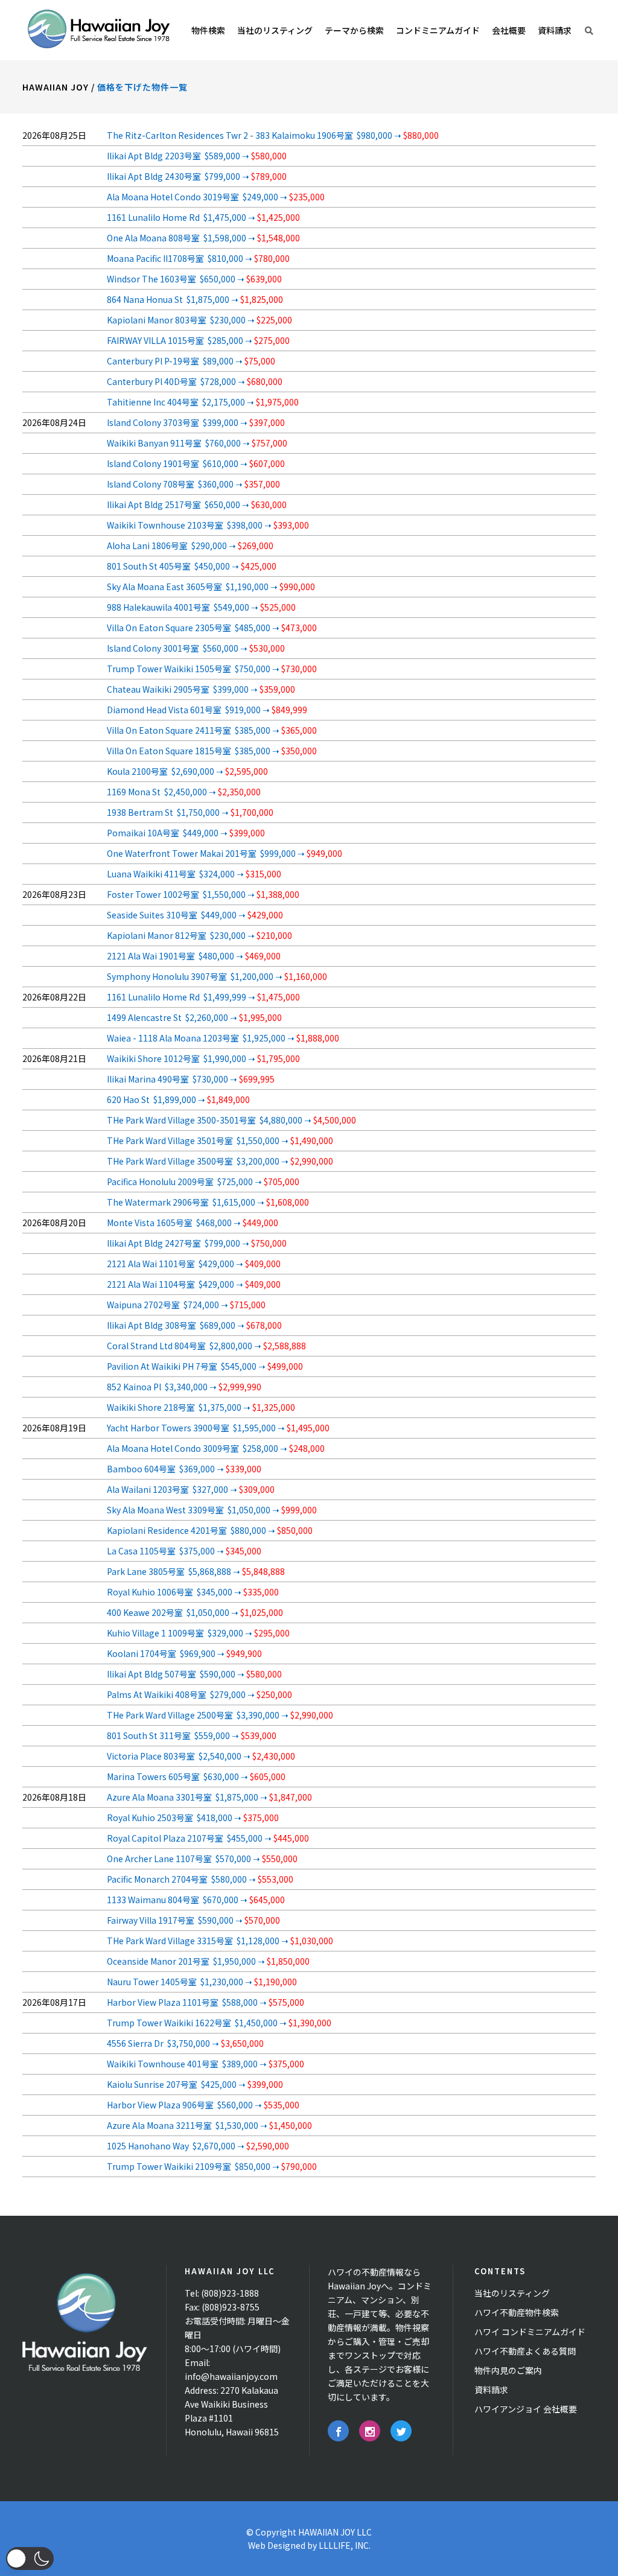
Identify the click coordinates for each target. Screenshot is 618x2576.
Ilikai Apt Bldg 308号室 (194, 1325)
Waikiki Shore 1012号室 (203, 1058)
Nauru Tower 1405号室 (202, 1982)
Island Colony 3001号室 (196, 648)
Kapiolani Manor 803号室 (199, 320)
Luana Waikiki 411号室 (194, 874)
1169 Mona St (184, 792)
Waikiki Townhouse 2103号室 (208, 525)
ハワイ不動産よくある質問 (525, 2351)
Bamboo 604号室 (184, 1469)
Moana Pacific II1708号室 (198, 258)
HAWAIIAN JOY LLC (335, 2532)
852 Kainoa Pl (184, 1387)
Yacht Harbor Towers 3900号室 (218, 1428)
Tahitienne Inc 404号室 (203, 402)
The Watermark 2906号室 (208, 1202)
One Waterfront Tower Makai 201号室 (225, 853)
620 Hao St (178, 1099)
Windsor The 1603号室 (194, 279)
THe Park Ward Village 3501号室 (220, 1140)
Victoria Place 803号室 (201, 1756)
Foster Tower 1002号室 (203, 894)
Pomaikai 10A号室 (186, 833)
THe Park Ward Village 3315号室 (220, 1941)
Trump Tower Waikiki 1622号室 (219, 2023)
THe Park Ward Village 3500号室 (220, 1161)
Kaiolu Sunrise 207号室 (195, 2084)
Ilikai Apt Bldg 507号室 (194, 1674)
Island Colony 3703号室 (196, 422)
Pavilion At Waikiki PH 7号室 (205, 1366)
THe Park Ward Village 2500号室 (220, 1715)
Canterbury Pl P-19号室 (191, 361)
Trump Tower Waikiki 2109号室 (212, 2166)
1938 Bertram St (190, 812)
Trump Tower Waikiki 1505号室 (212, 669)
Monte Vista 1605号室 (193, 1223)
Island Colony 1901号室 (196, 463)
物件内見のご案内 (508, 2370)
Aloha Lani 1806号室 (190, 545)
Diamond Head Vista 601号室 (207, 710)
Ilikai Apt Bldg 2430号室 (197, 176)
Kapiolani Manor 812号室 (199, 935)
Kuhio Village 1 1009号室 (198, 1633)
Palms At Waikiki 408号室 (199, 1694)
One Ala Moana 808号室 (203, 238)
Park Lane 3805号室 (196, 1571)
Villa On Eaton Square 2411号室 (212, 730)
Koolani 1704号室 (184, 1653)
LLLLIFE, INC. (345, 2545)
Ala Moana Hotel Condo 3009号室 (216, 1448)
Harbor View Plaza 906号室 (203, 2105)
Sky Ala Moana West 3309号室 (212, 1510)
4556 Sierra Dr (185, 2043)
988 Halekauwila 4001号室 (201, 607)
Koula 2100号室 (187, 771)
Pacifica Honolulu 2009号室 (203, 1181)
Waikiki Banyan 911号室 (197, 443)
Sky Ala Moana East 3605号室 (211, 587)
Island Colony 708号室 (193, 484)
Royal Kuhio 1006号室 (193, 1592)
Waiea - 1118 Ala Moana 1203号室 (223, 1038)
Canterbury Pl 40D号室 (195, 381)
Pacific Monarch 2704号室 (200, 1879)
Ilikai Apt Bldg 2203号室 (197, 156)
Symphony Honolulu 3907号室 (217, 976)
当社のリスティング (512, 2293)
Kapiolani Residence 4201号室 (210, 1530)
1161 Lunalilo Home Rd (203, 217)
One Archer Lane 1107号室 (202, 1859)
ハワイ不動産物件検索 (517, 2312)
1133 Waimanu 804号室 (196, 1900)
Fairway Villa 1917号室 (193, 1920)
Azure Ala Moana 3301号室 (209, 1797)
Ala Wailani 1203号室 (191, 1489)
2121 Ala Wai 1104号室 (194, 1284)
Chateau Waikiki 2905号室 (201, 689)
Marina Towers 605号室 (196, 1776)
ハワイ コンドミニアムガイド (530, 2332)
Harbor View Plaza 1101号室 (205, 2002)
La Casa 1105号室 (184, 1551)
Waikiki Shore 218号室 (201, 1407)
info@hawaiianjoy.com (231, 2376)
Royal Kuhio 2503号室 (193, 1818)
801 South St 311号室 (192, 1735)
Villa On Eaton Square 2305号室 (212, 628)
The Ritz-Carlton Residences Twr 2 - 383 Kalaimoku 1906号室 (273, 135)
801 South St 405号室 (192, 566)
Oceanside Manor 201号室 (208, 1961)
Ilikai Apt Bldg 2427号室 (197, 1243)
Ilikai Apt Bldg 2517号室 (197, 504)
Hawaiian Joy (56, 87)
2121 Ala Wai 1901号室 (194, 956)
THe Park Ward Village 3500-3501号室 (231, 1120)
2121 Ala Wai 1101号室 (194, 1264)
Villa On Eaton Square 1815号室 (212, 751)
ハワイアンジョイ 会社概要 (526, 2409)
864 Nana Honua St (195, 299)
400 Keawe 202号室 (195, 1612)
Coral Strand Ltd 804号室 (206, 1346)
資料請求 (491, 2390)
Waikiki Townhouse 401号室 (205, 2064)
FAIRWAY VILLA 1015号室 (198, 340)
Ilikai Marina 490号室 (191, 1079)
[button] (30, 2559)
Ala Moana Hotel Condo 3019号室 (216, 197)
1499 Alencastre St (194, 1017)
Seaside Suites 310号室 (195, 915)
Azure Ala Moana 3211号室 (209, 2125)
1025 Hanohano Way (198, 2146)
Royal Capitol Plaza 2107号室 (208, 1838)
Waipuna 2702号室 (186, 1305)
